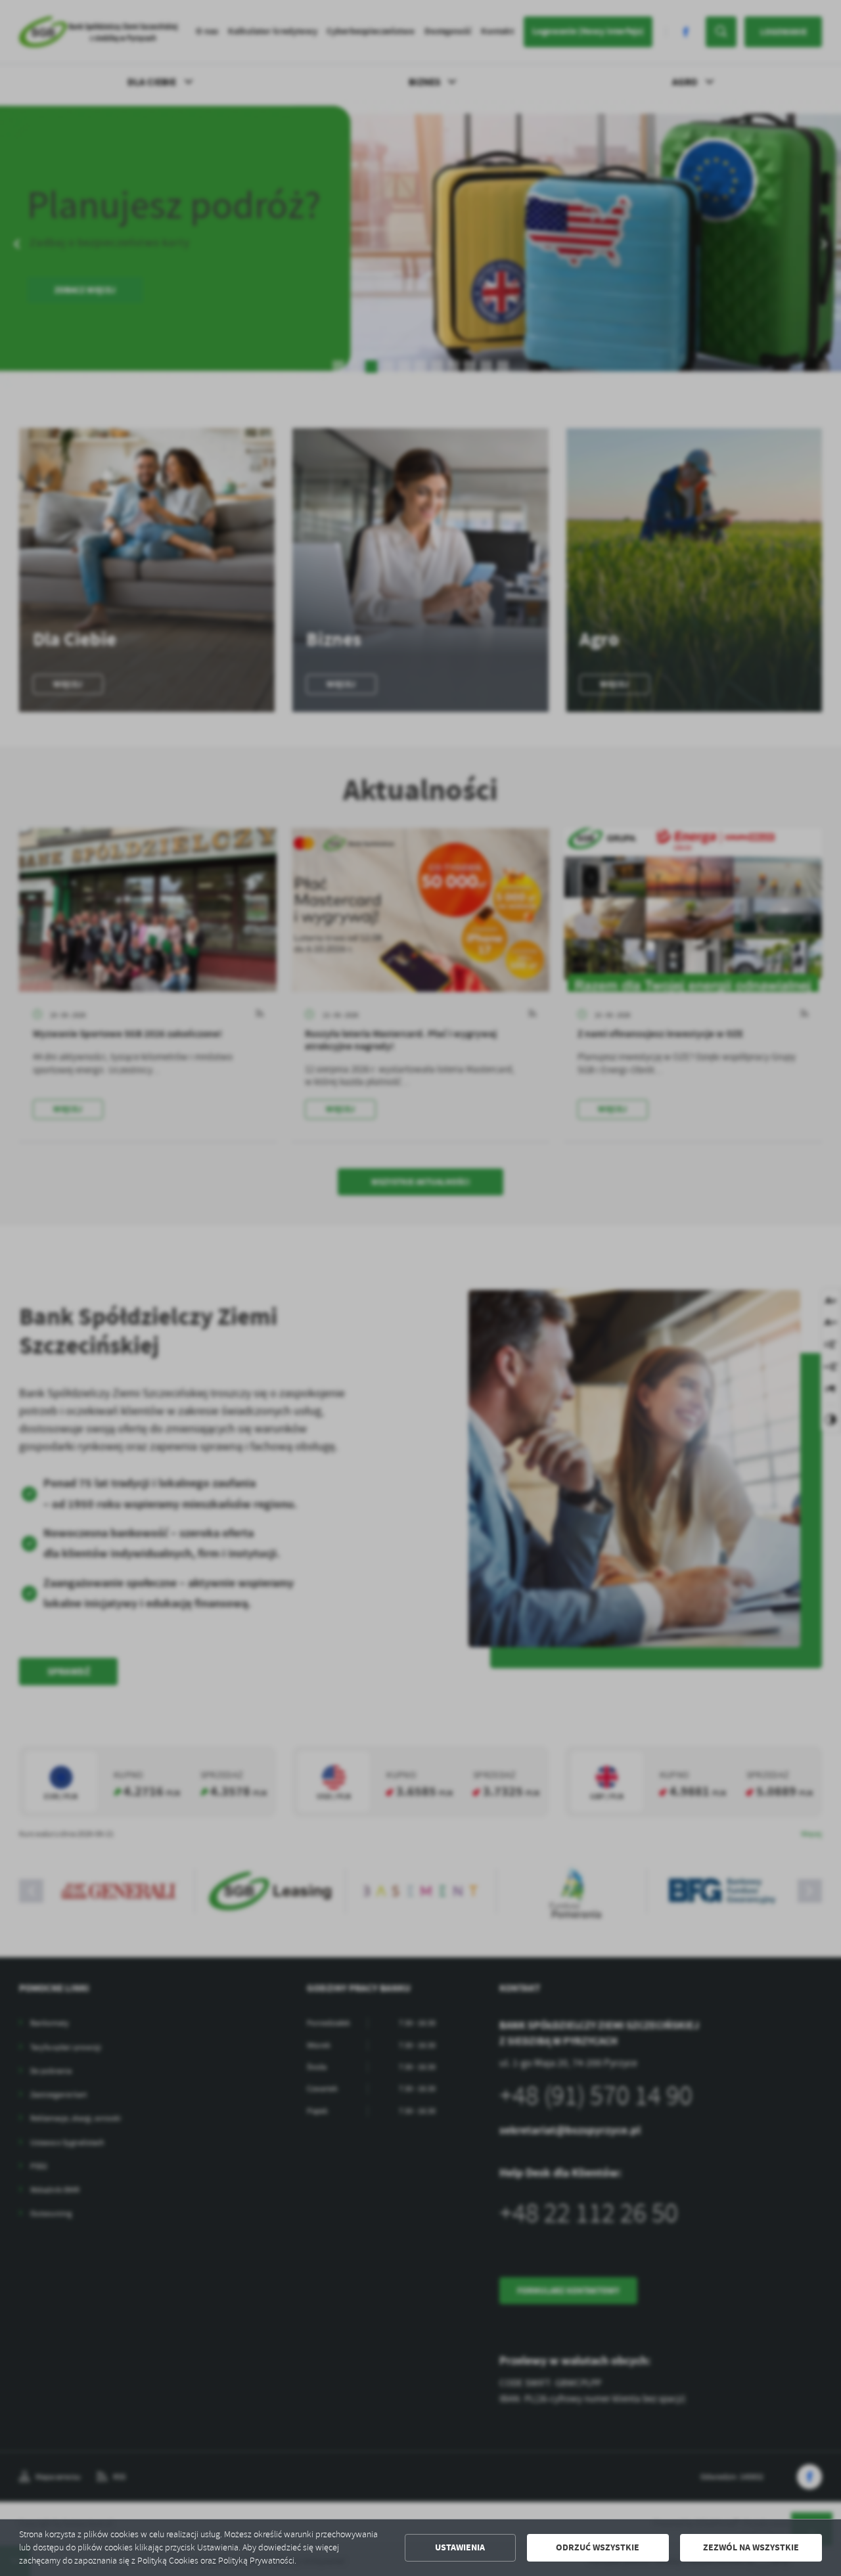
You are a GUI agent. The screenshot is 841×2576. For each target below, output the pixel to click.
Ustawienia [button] (460, 2547)
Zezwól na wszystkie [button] (751, 2547)
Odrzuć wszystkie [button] (598, 2547)
